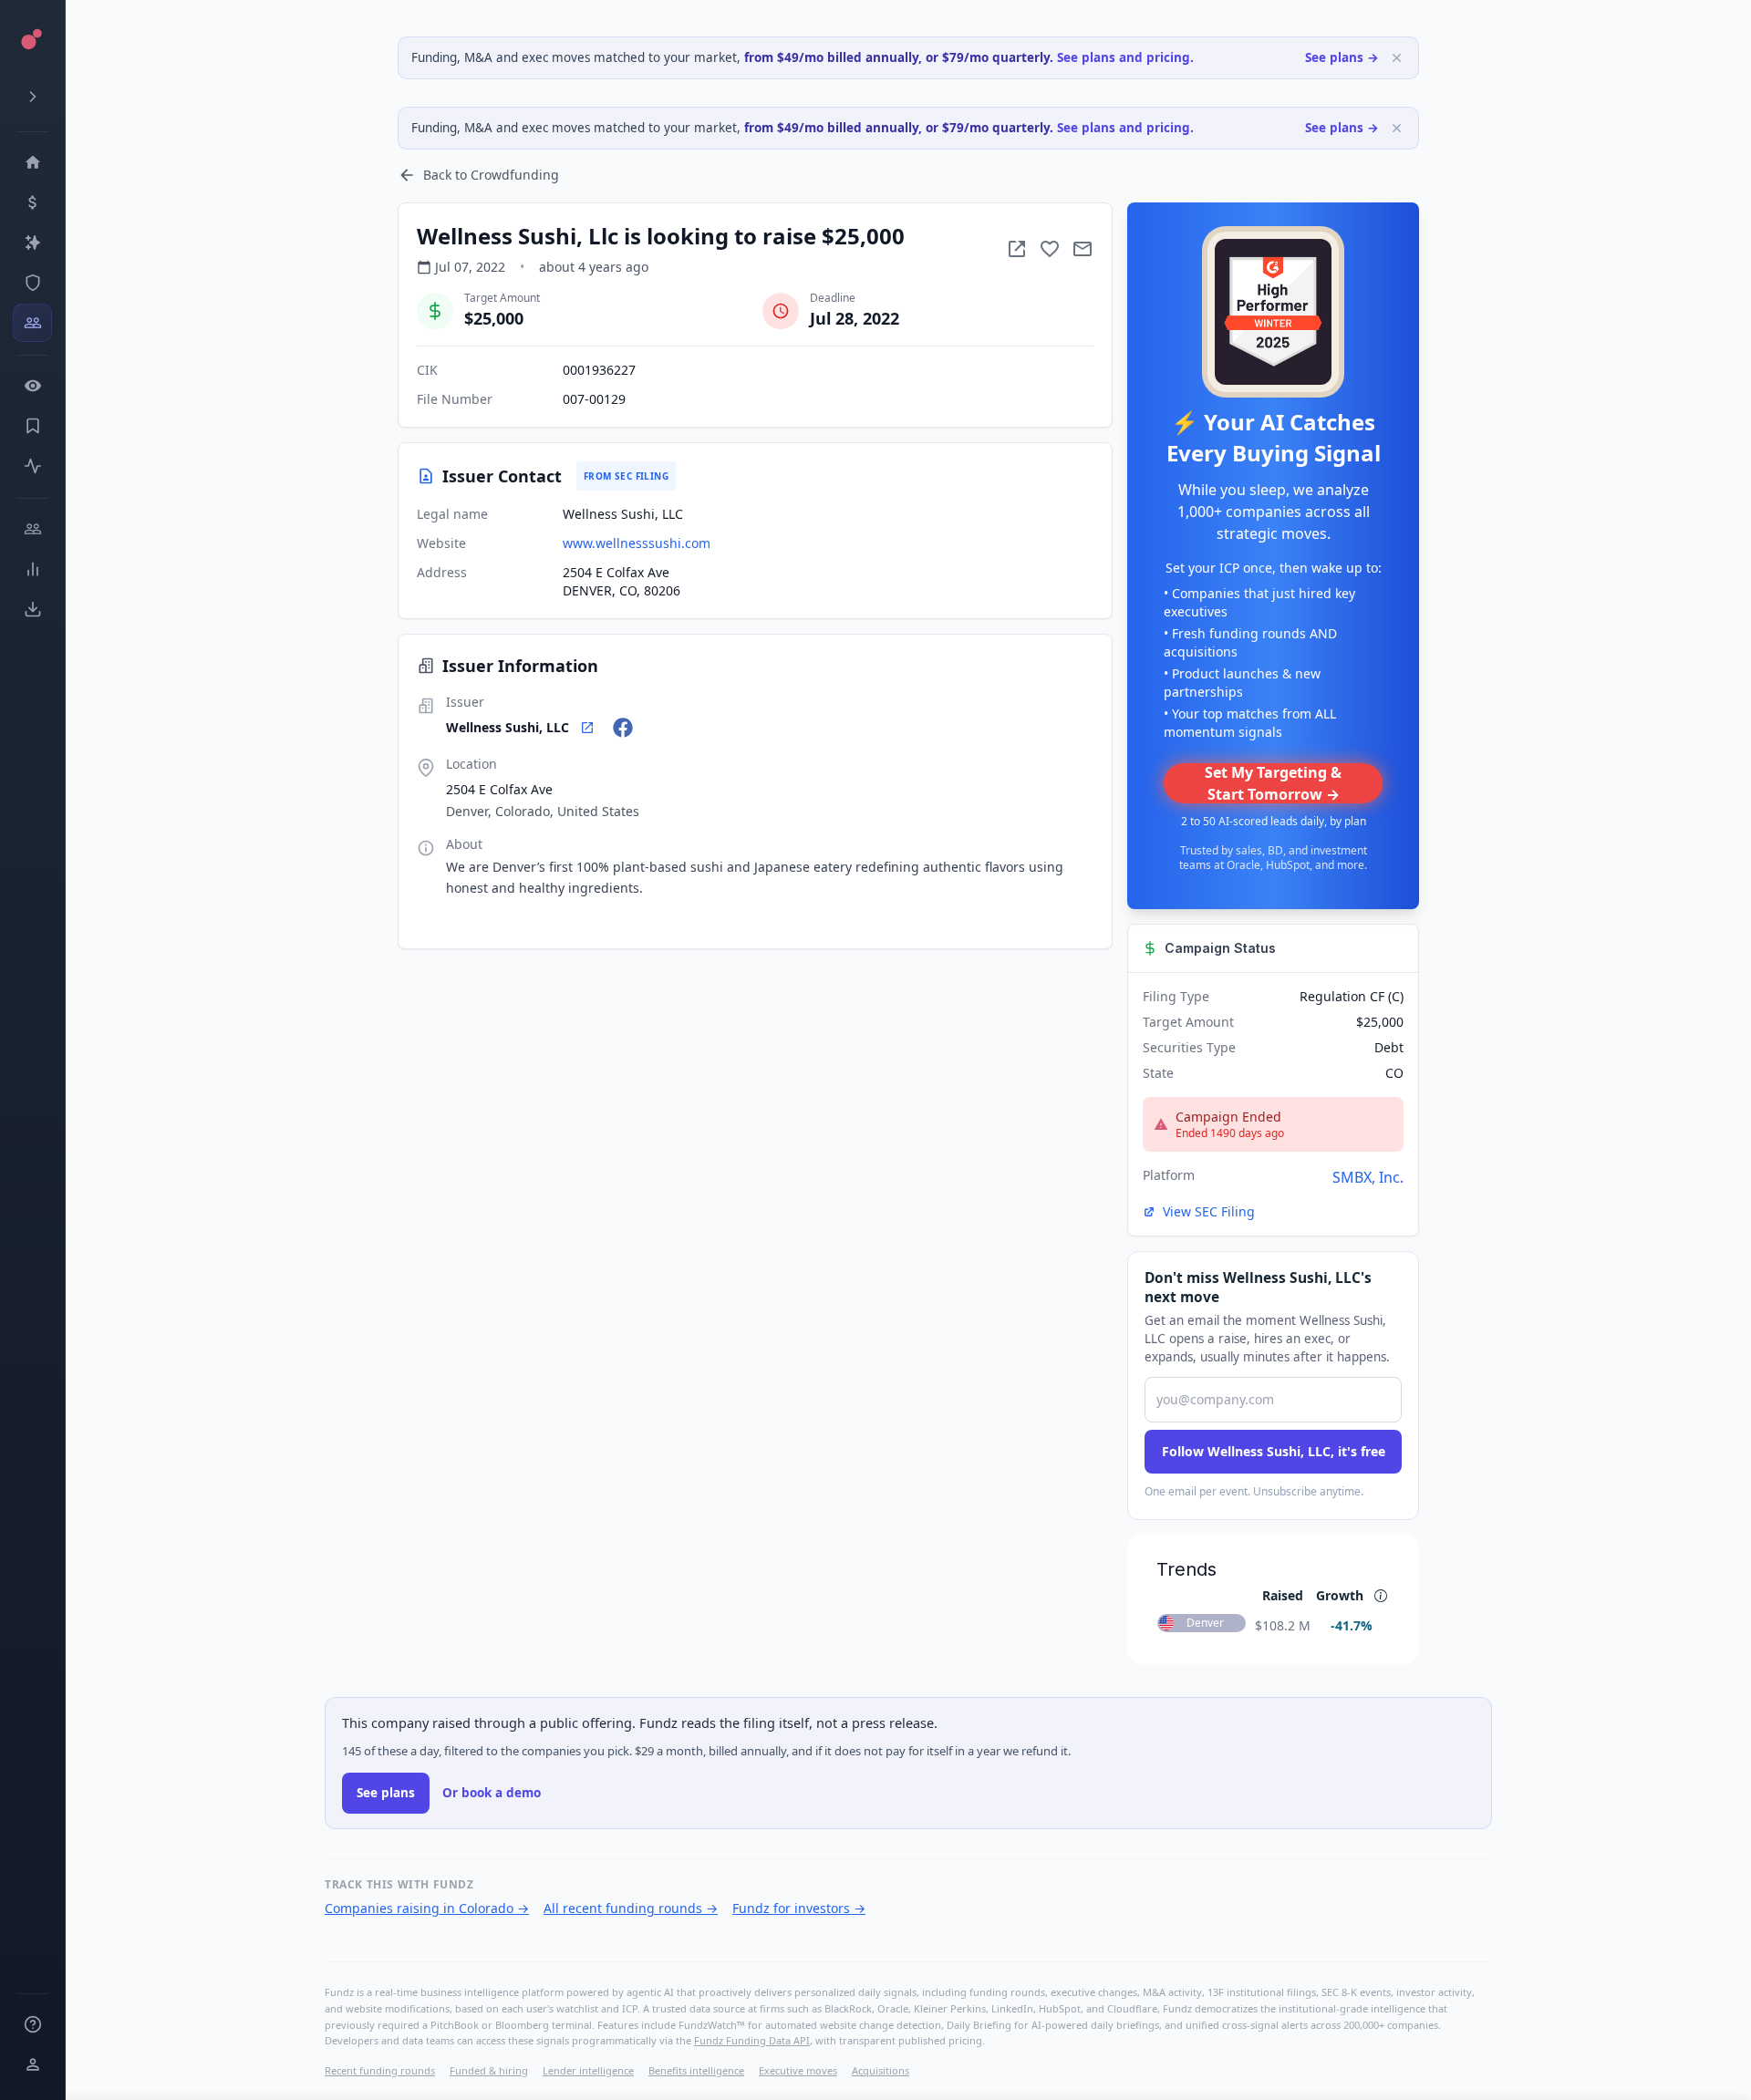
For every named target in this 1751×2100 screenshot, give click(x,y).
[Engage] (32, 529)
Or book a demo (492, 1793)
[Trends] (32, 569)
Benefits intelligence (696, 2070)
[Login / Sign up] (32, 2064)
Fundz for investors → (799, 1908)
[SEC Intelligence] (32, 283)
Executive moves (798, 2070)
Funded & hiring (489, 2070)
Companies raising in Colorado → (427, 1908)
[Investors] (32, 323)
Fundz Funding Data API (752, 2040)
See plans (386, 1793)
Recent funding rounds (380, 2070)
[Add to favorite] (1050, 249)
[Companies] (32, 243)
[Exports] (32, 609)
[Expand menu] (32, 97)
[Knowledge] (32, 2024)
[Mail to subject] (1083, 249)
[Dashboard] (32, 162)
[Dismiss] (1397, 58)
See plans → (1342, 57)
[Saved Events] (32, 426)
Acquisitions (881, 2070)
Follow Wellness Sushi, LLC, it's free (1274, 1451)
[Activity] (32, 466)
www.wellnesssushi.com (637, 543)
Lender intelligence (588, 2070)
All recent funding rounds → (631, 1908)
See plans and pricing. (1125, 57)
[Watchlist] (32, 386)
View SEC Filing (1209, 1211)
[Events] (32, 202)
